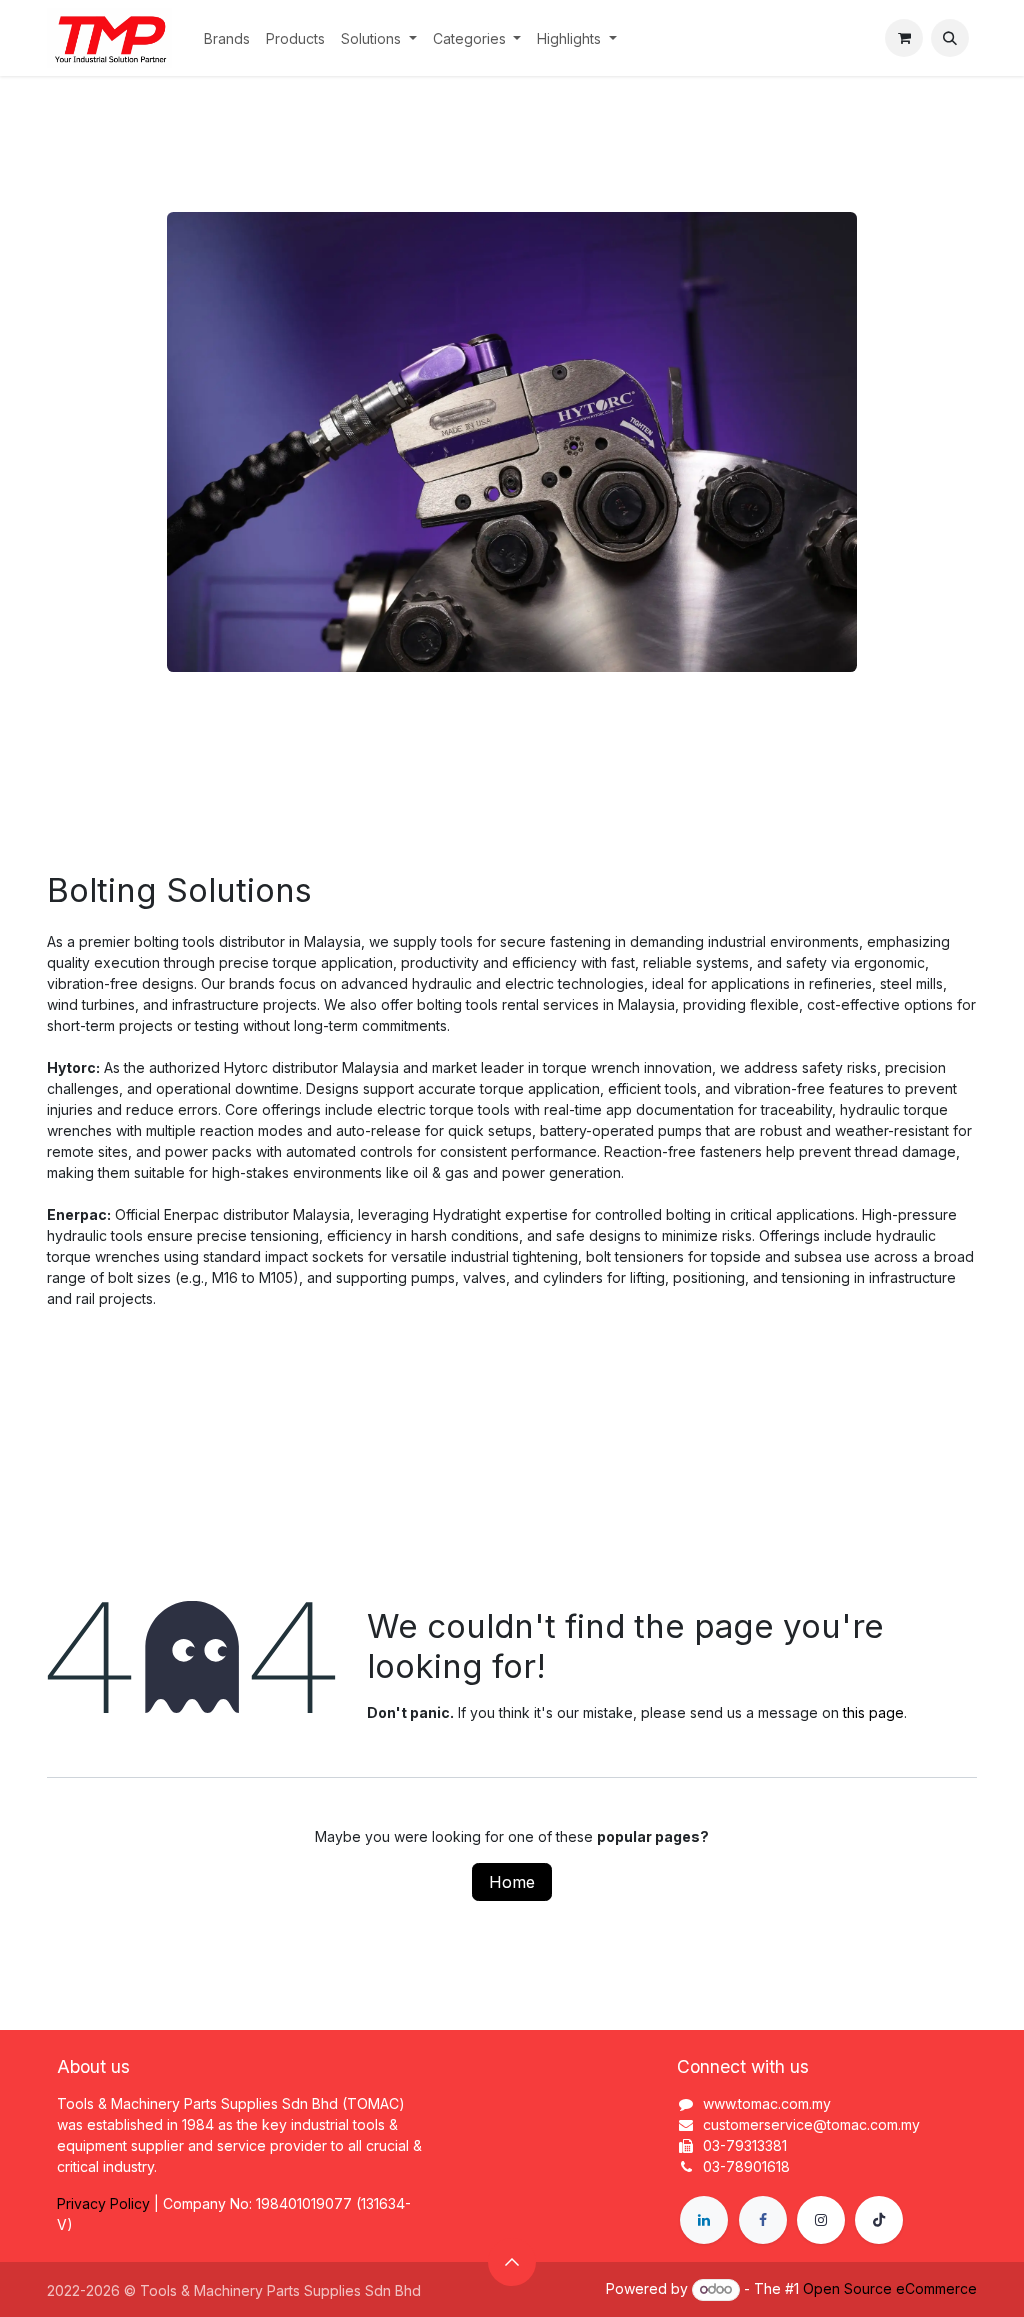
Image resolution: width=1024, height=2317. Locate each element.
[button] (950, 38)
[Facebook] (763, 2220)
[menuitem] (227, 38)
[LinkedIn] (704, 2220)
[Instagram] (821, 2220)
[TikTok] (879, 2220)
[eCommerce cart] (904, 38)
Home (512, 1882)
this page (873, 1712)
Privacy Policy (103, 2203)
